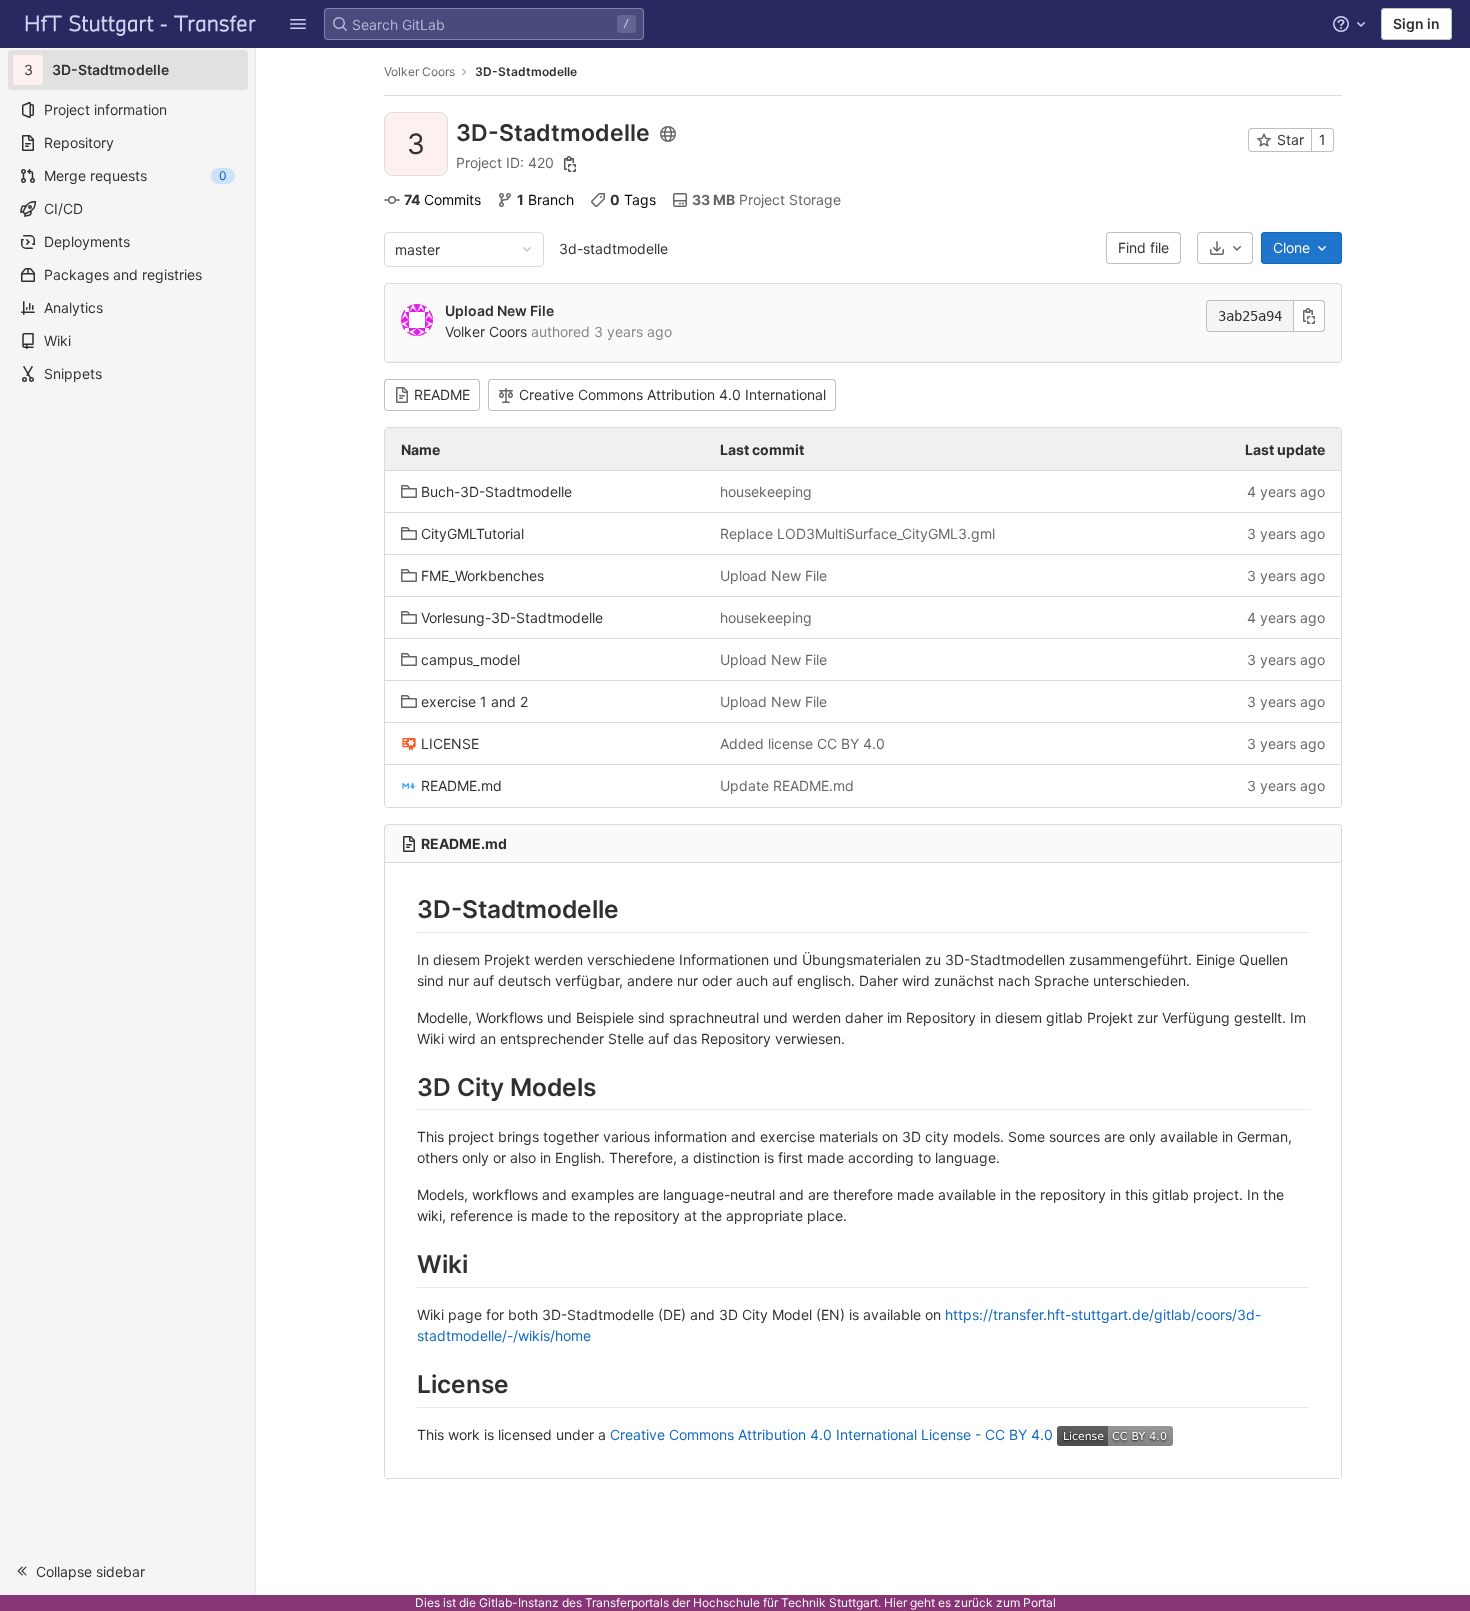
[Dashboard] (141, 24)
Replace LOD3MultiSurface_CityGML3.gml (857, 533)
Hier (895, 1602)
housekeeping (766, 491)
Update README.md (787, 785)
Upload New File (499, 310)
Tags (633, 199)
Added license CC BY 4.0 (802, 743)
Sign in (1416, 23)
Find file (1143, 247)
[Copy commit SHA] (1309, 316)
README (442, 394)
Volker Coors (419, 71)
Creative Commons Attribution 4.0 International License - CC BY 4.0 (831, 1434)
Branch (545, 199)
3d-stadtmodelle (613, 248)
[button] (298, 24)
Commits (442, 199)
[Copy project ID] (570, 164)
